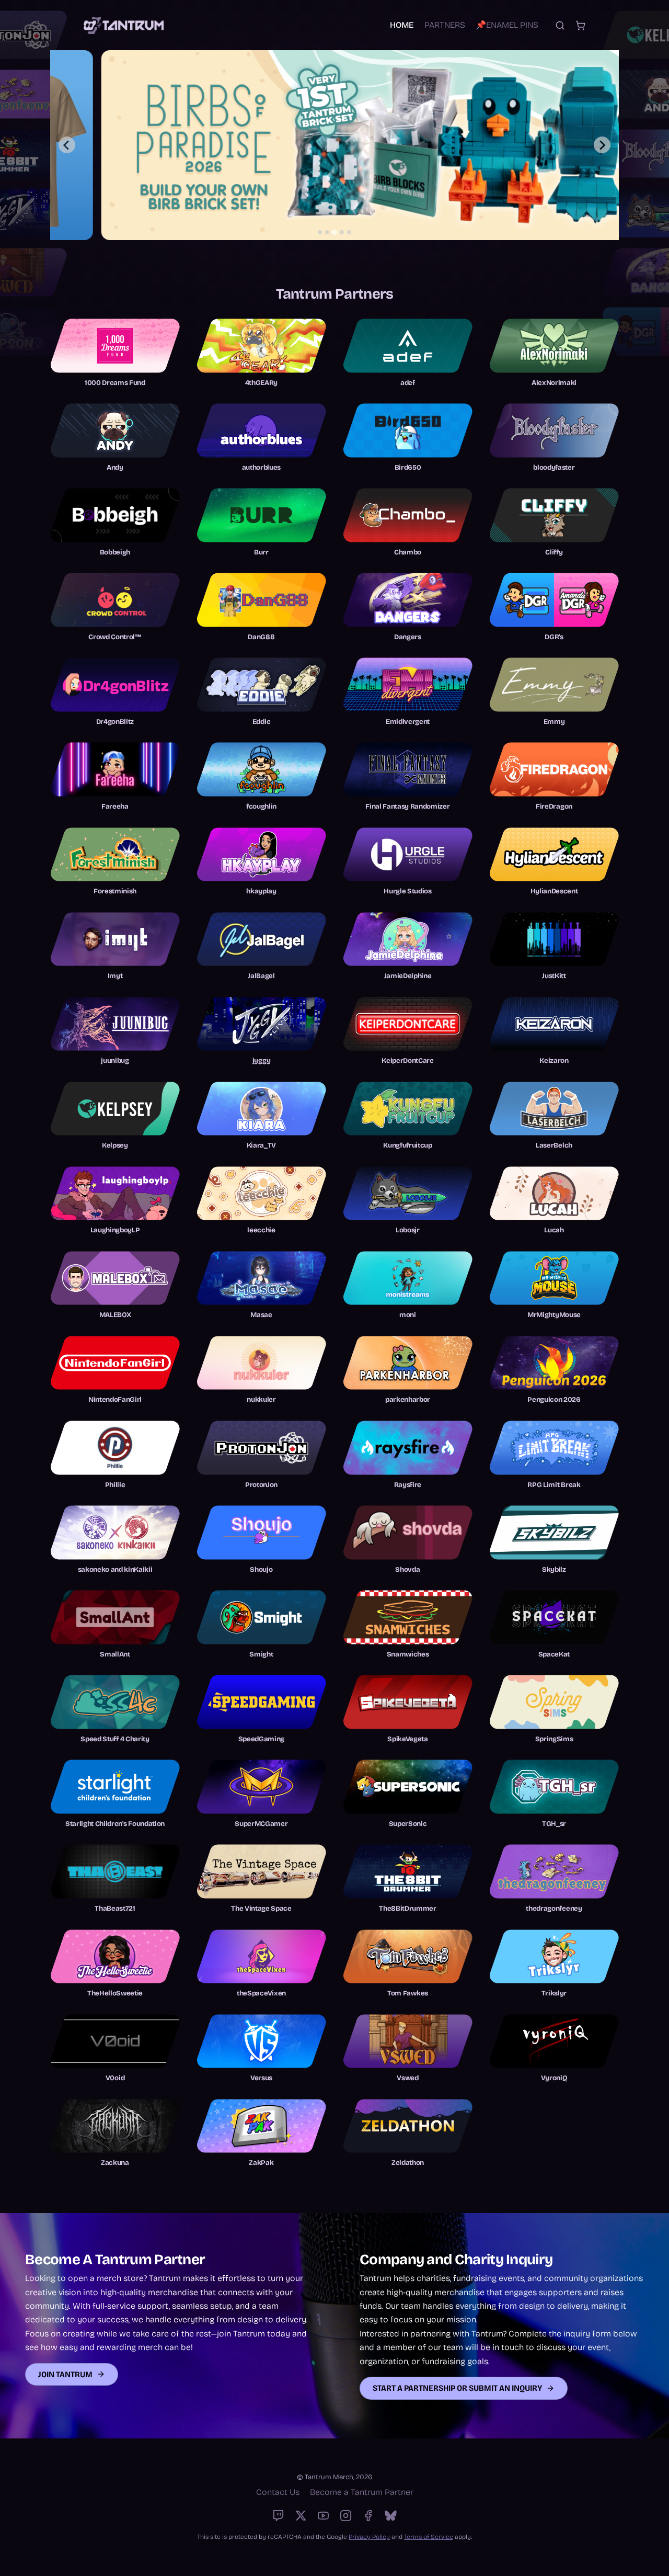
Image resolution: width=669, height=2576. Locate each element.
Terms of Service (429, 2537)
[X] (301, 2516)
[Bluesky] (391, 2516)
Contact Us (278, 2492)
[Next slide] (602, 145)
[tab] (320, 232)
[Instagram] (346, 2516)
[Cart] (580, 25)
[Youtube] (323, 2516)
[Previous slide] (67, 145)
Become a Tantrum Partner (362, 2492)
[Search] (560, 25)
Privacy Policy (369, 2537)
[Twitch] (278, 2516)
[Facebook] (368, 2516)
